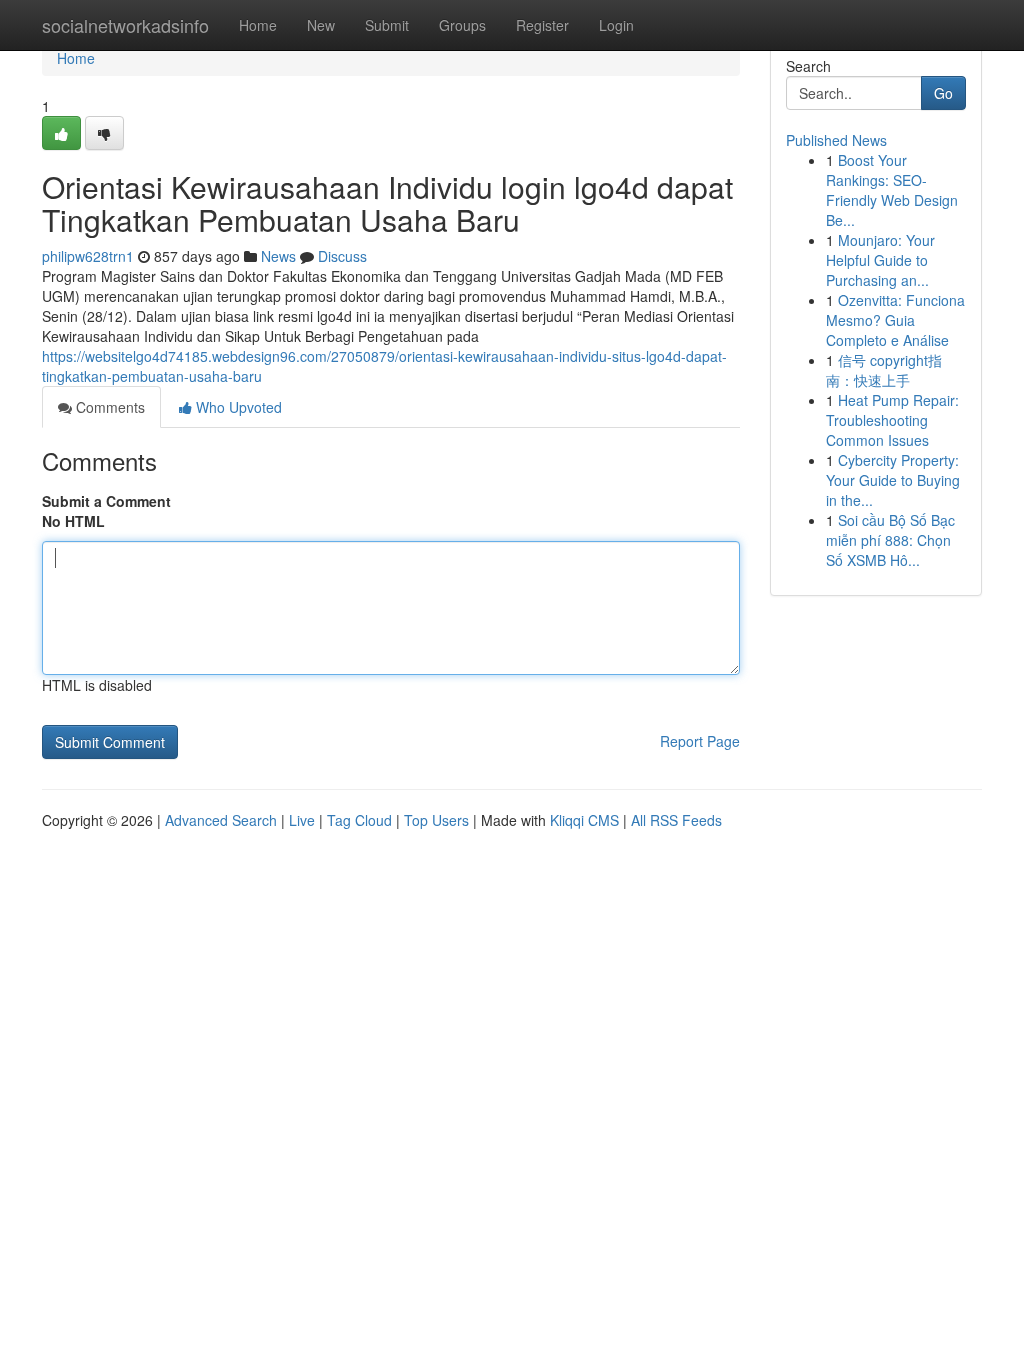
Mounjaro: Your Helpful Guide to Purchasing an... (880, 260)
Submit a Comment (106, 501)
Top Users (436, 820)
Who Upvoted (237, 407)
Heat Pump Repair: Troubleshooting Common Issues (892, 420)
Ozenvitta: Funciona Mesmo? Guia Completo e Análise (895, 320)
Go (943, 93)
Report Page (700, 741)
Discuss (342, 256)
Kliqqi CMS (584, 820)
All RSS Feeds (676, 820)
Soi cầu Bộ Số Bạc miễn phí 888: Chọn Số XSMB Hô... (890, 540)
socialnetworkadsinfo (125, 25)
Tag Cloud (359, 820)
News (278, 256)
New (321, 25)
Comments (108, 407)
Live (302, 820)
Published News (836, 140)
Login (616, 25)
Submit (387, 25)
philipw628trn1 (88, 256)
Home (258, 25)
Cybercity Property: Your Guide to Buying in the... (893, 480)
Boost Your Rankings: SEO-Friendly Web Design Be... (892, 190)
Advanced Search (221, 820)
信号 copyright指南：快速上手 (884, 370)
